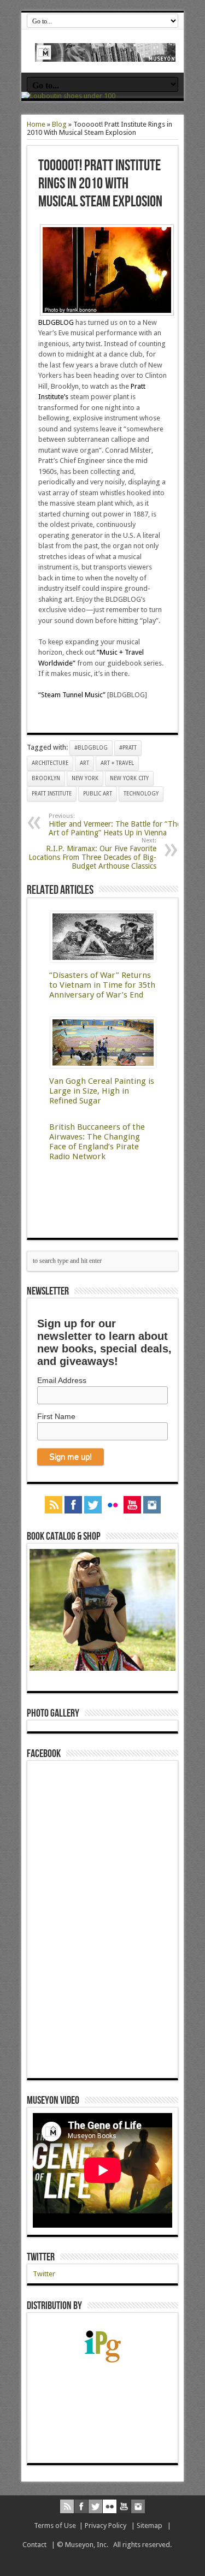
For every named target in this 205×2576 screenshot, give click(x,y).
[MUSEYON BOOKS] (105, 54)
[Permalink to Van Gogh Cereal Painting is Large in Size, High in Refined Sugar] (103, 1066)
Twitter (41, 2257)
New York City (129, 778)
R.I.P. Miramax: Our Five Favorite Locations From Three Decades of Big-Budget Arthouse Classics (92, 854)
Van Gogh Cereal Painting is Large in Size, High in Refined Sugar (102, 1091)
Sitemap (150, 2525)
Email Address (62, 1380)
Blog (59, 124)
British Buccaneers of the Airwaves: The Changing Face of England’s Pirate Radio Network (97, 1142)
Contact (34, 2545)
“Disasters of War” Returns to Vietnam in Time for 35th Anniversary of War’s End (102, 985)
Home (36, 124)
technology (141, 794)
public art (98, 794)
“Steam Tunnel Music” (72, 695)
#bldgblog (91, 748)
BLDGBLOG (56, 322)
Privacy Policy (106, 2525)
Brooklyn (46, 778)
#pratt (128, 748)
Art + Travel (117, 763)
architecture (50, 763)
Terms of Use (55, 2525)
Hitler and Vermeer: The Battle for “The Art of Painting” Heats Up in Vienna (115, 825)
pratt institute (52, 794)
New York (85, 778)
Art (84, 763)
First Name (56, 1416)
